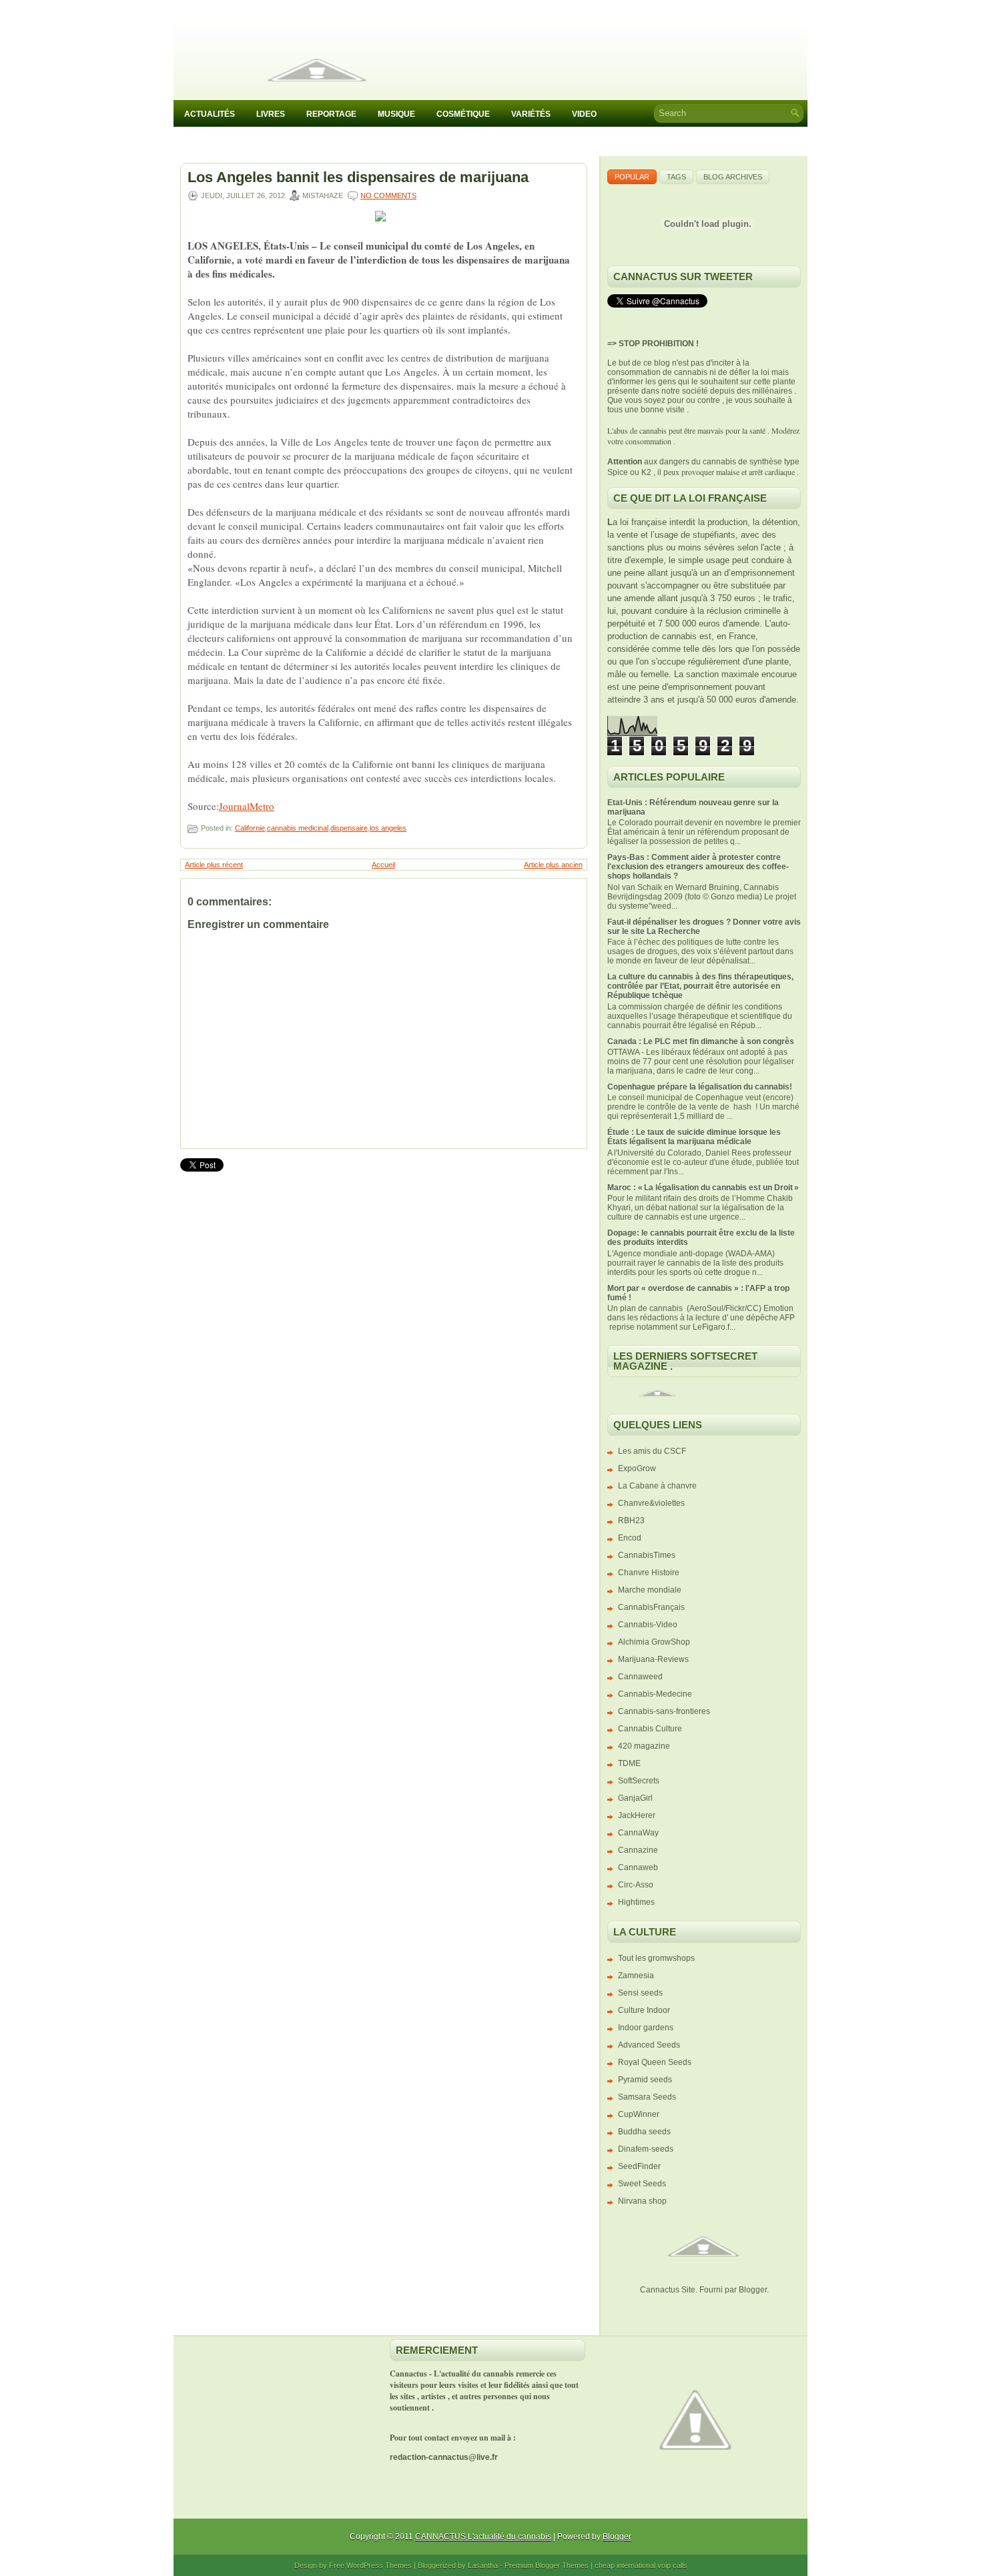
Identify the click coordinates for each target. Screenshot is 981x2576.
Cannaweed (640, 1677)
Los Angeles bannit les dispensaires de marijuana (358, 177)
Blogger (753, 2290)
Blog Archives (733, 177)
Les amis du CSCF (652, 1451)
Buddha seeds (644, 2132)
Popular (632, 177)
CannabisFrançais (651, 1607)
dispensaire (349, 828)
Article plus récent (214, 865)
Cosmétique (463, 114)
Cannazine (638, 1850)
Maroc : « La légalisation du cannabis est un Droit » (703, 1188)
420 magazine (644, 1746)
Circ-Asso (636, 1885)
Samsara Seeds (647, 2097)
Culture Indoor (644, 2010)
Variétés (531, 114)
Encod (630, 1538)
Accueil (383, 865)
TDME (629, 1763)
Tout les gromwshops (656, 1958)
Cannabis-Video (648, 1625)
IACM (195, 142)
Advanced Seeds (649, 2045)
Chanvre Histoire (649, 1573)
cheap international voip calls (641, 2565)
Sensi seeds (640, 1993)
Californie (250, 828)
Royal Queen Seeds (655, 2062)
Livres (271, 114)
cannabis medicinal (298, 828)
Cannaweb (638, 1867)
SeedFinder (639, 2166)
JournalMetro (247, 806)
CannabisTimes (647, 1555)
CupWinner (639, 2114)
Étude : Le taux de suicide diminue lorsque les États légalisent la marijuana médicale (694, 1137)
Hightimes (636, 1902)
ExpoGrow (637, 1468)
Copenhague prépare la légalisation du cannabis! (700, 1087)
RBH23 (631, 1521)
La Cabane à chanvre (657, 1486)
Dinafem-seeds (646, 2149)
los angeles (388, 828)
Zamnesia (636, 1976)
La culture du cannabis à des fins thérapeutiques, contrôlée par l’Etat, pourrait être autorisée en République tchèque (700, 986)
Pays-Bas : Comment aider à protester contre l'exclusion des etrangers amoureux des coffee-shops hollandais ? (698, 867)
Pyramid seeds (645, 2080)
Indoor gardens (646, 2028)
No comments (388, 195)
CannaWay (638, 1833)
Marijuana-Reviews (653, 1659)
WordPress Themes (379, 2565)
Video (584, 114)
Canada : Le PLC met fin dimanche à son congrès (701, 1041)
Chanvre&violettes (651, 1503)
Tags (676, 177)
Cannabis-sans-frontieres (664, 1711)
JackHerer (637, 1815)
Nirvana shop (642, 2201)
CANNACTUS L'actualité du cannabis (483, 2537)
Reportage (331, 114)
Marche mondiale (650, 1590)
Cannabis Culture (650, 1729)
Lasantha (483, 2565)
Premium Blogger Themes (547, 2565)
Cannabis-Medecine (655, 1694)
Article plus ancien (553, 865)
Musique (396, 114)
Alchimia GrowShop (654, 1642)
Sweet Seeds (642, 2184)
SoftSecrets (639, 1781)
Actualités (210, 114)
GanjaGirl (635, 1798)
